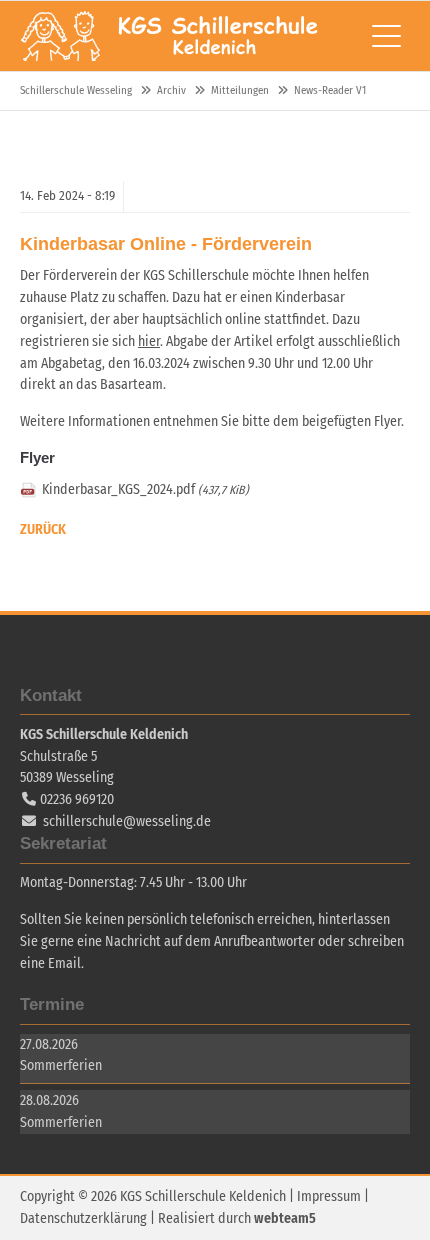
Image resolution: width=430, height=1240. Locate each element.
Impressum (329, 1196)
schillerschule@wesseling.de (127, 821)
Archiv (171, 90)
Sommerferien (61, 1065)
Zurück (43, 529)
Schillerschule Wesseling (170, 36)
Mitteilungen (240, 90)
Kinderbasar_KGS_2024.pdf (145, 489)
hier (149, 341)
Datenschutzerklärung (83, 1218)
